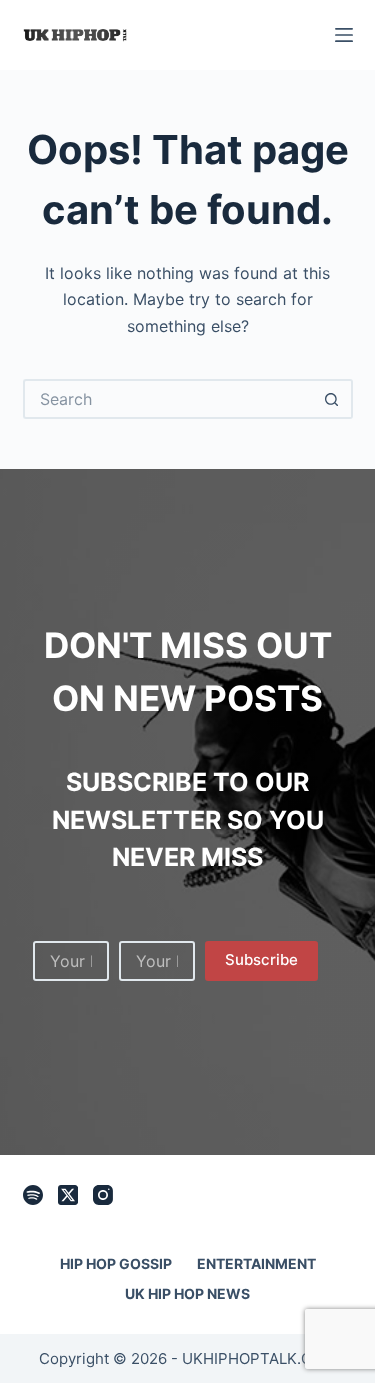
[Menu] (344, 35)
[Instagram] (103, 1195)
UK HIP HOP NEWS (187, 1293)
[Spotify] (33, 1195)
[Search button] (333, 399)
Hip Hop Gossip (116, 1263)
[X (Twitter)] (68, 1195)
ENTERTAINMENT (256, 1263)
